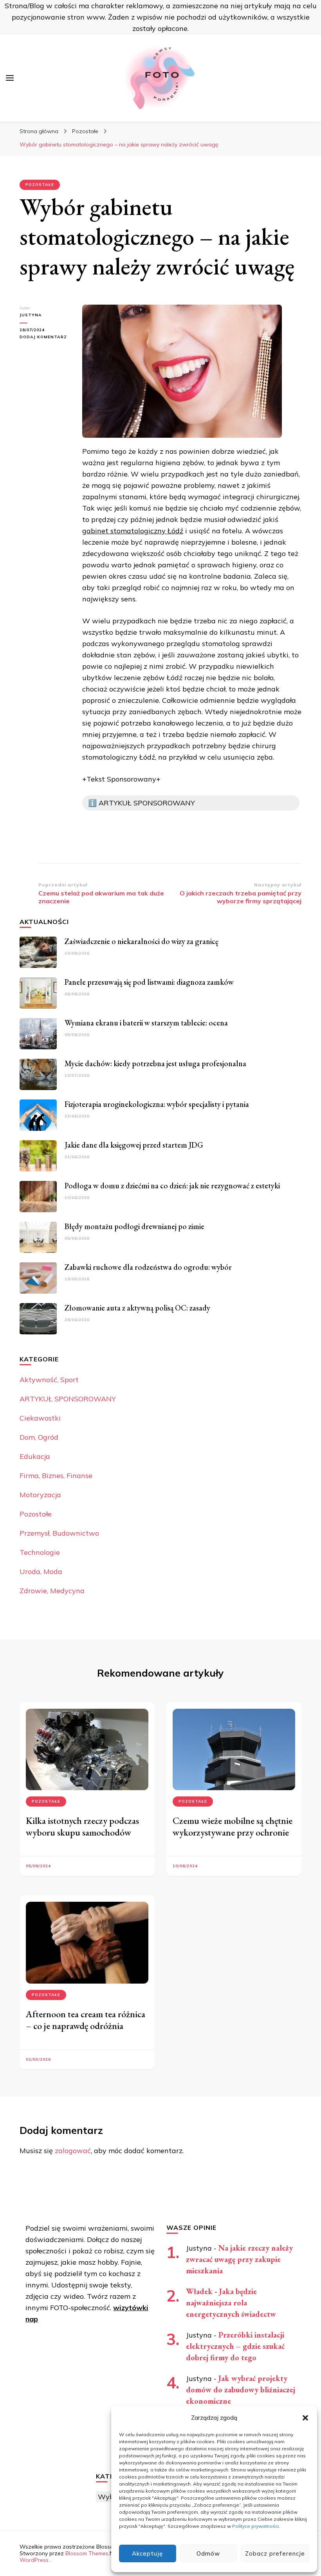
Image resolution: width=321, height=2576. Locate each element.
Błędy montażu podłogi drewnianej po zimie (134, 1226)
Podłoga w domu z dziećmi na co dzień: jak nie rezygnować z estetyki (172, 1186)
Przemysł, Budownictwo (59, 1533)
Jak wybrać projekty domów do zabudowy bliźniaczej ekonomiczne (241, 2390)
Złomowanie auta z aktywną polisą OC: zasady (137, 1308)
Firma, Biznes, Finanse (56, 1476)
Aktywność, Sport (49, 1380)
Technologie (40, 1552)
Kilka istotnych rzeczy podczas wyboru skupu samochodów (82, 1826)
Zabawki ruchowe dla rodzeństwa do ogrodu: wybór (148, 1267)
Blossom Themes (87, 2553)
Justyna (31, 315)
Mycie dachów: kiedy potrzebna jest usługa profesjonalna (155, 1063)
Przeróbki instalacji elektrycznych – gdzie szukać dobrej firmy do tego (235, 2346)
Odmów (208, 2553)
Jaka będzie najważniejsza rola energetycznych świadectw (231, 2303)
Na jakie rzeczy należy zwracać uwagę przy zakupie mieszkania (239, 2259)
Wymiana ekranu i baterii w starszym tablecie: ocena (146, 1023)
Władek (199, 2291)
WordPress (34, 2560)
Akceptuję (147, 2553)
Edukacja (35, 1456)
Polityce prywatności (255, 2526)
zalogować (73, 2151)
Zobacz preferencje (275, 2553)
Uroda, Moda (41, 1571)
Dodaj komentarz (45, 337)
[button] (305, 2418)
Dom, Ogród (39, 1437)
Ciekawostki (40, 1418)
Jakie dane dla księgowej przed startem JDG (134, 1145)
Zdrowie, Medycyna (52, 1591)
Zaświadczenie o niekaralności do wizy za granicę (142, 941)
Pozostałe (40, 185)
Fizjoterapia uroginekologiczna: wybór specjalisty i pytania (157, 1104)
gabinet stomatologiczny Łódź (133, 531)
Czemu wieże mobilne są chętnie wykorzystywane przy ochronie (233, 1826)
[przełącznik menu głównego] (10, 78)
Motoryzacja (40, 1495)
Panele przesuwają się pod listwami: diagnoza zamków (149, 982)
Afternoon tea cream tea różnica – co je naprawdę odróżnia (86, 2020)
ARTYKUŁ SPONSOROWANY (68, 1399)
